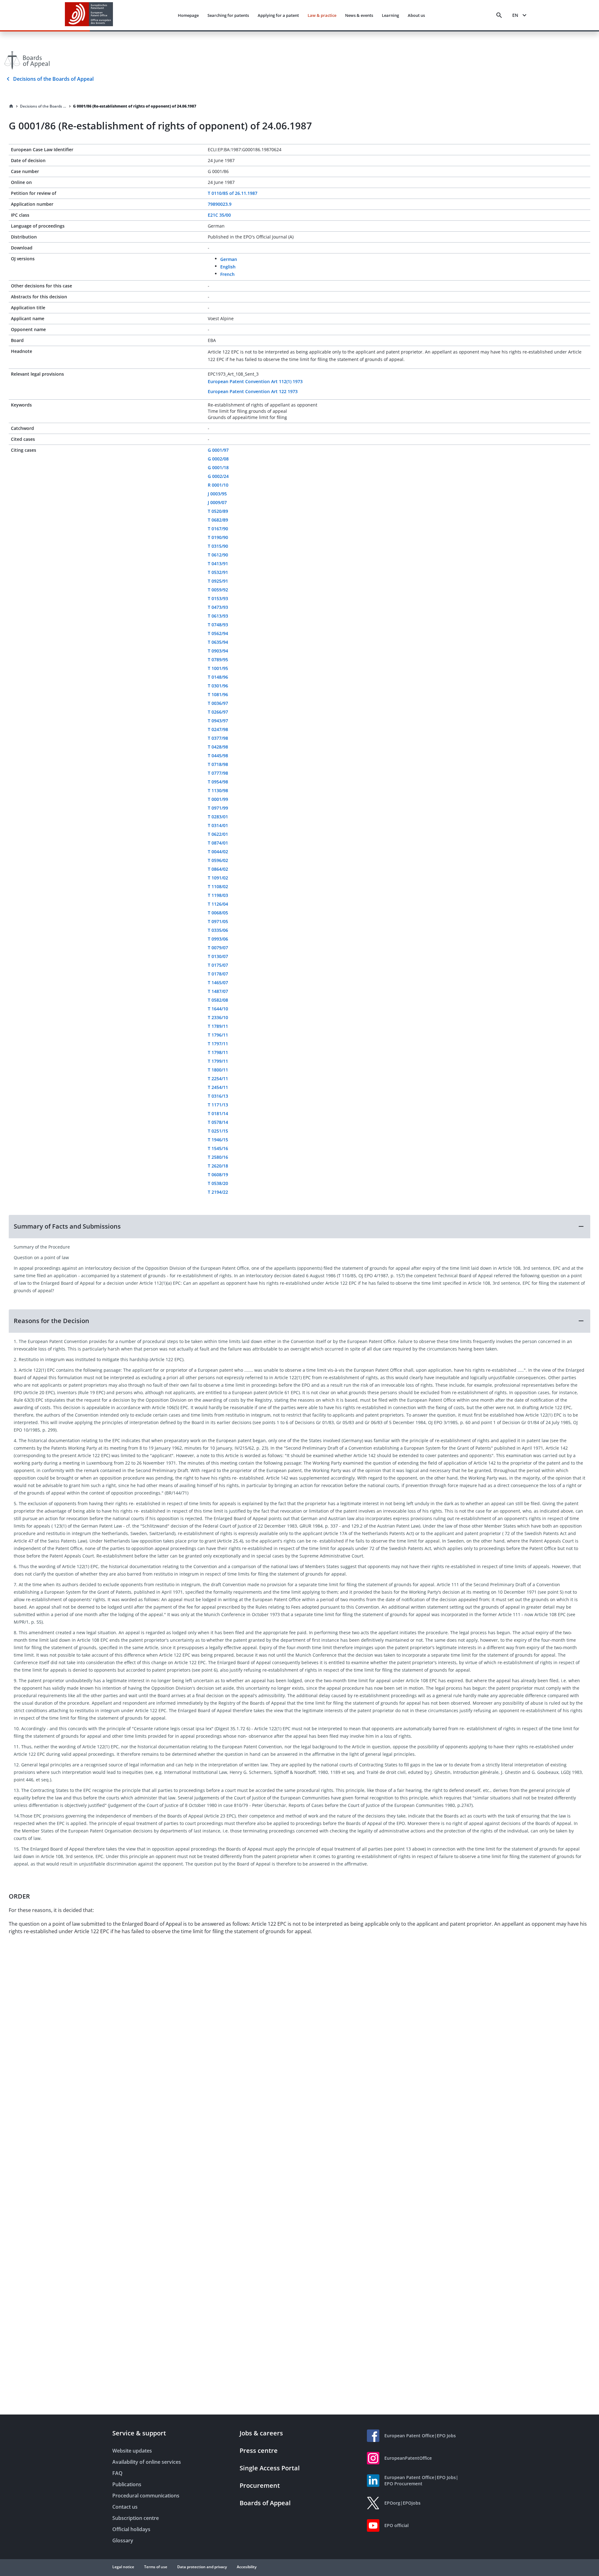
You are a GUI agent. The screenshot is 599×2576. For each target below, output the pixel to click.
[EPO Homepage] (89, 15)
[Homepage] (11, 106)
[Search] (499, 15)
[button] (299, 1226)
